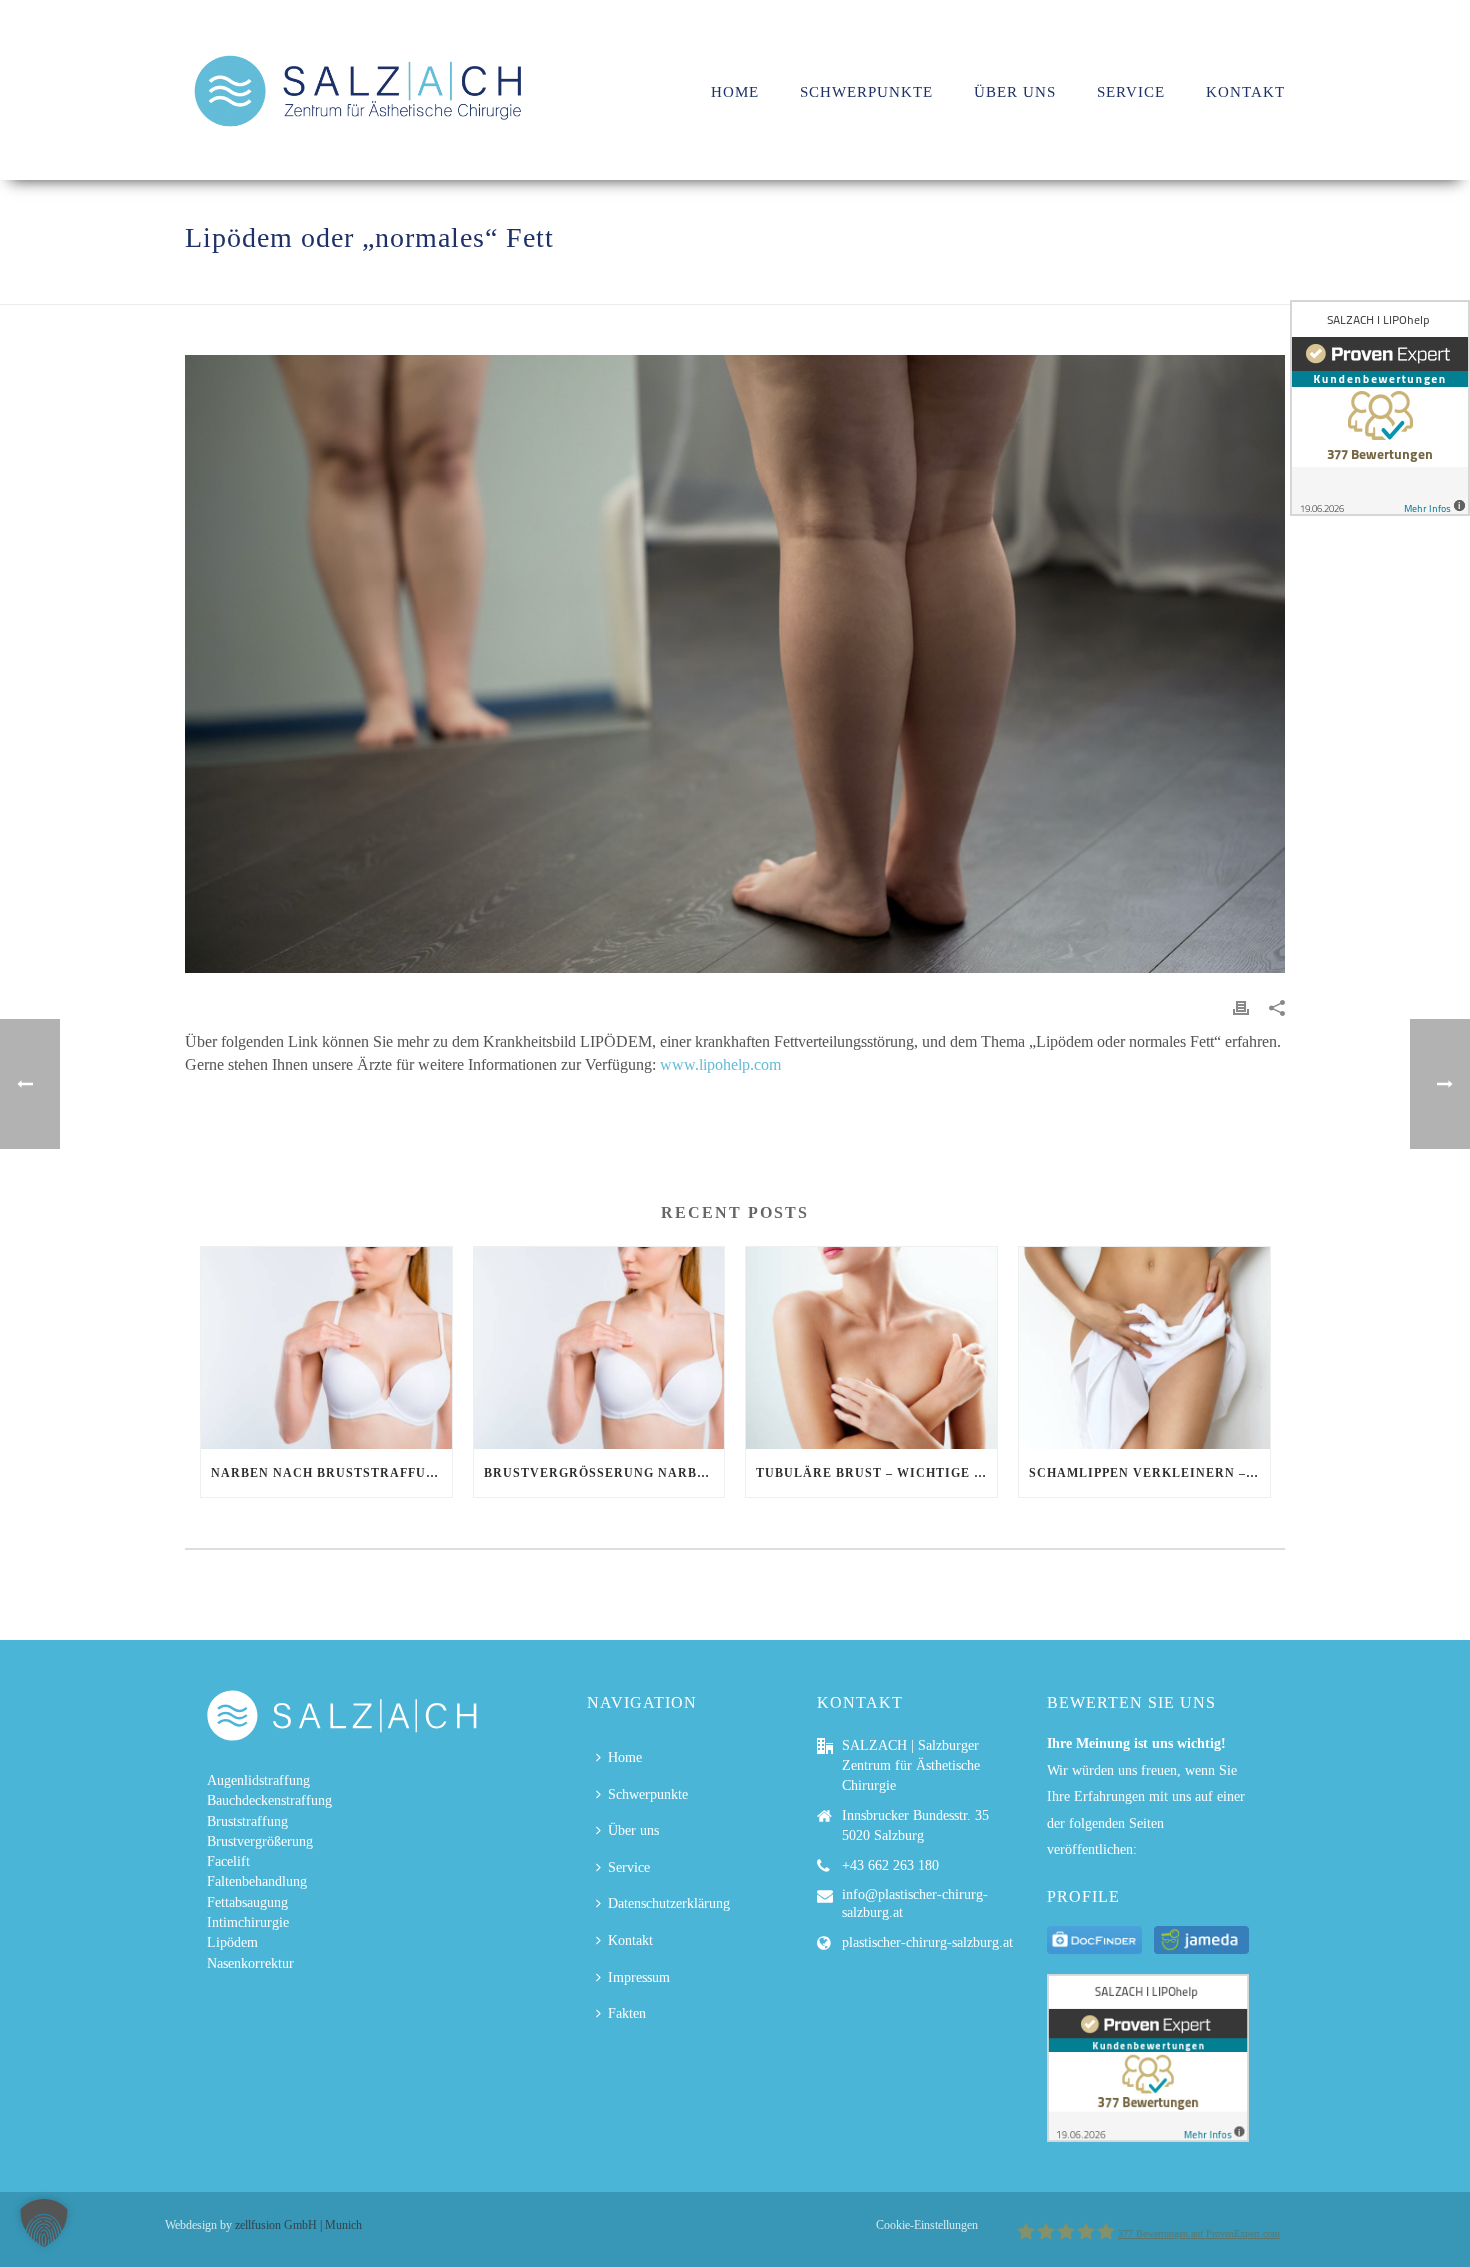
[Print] (1241, 1006)
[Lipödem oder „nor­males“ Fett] (735, 664)
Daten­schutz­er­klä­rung (669, 1903)
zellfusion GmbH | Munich (298, 2225)
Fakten (627, 2013)
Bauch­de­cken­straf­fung (269, 1800)
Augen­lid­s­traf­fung (258, 1780)
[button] (44, 2223)
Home (625, 1757)
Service (1131, 92)
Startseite (1013, 285)
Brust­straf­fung (247, 1821)
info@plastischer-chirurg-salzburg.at (915, 1903)
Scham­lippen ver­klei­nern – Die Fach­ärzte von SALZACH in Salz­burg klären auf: (1149, 1473)
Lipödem (232, 1942)
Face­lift (228, 1861)
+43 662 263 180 (890, 1865)
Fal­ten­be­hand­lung (257, 1881)
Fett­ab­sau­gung (247, 1902)
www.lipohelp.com (720, 1064)
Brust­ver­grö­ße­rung (260, 1841)
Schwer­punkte (866, 92)
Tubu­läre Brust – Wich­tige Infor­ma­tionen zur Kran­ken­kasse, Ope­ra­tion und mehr (876, 1473)
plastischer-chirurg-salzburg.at (927, 1942)
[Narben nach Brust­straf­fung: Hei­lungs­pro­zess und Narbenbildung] (326, 1347)
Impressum (639, 1977)
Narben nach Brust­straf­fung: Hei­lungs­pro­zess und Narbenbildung (331, 1473)
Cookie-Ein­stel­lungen (927, 2225)
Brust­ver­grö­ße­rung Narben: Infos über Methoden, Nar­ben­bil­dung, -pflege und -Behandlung (604, 1473)
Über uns (1015, 92)
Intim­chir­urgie (248, 1922)
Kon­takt (1245, 92)
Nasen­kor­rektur (250, 1963)
